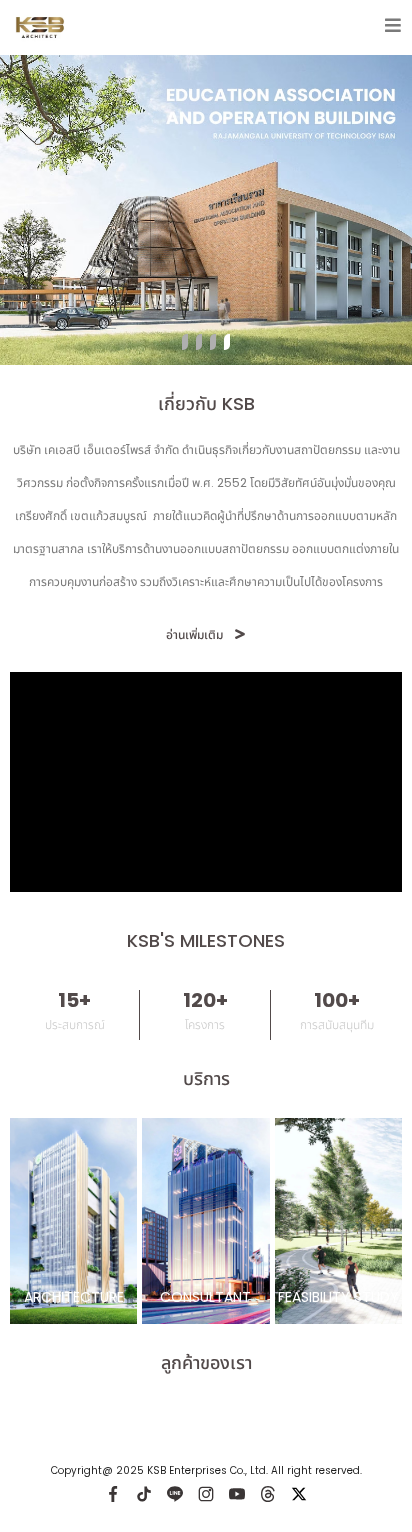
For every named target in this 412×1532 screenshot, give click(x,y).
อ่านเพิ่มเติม (194, 634)
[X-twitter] (299, 1494)
